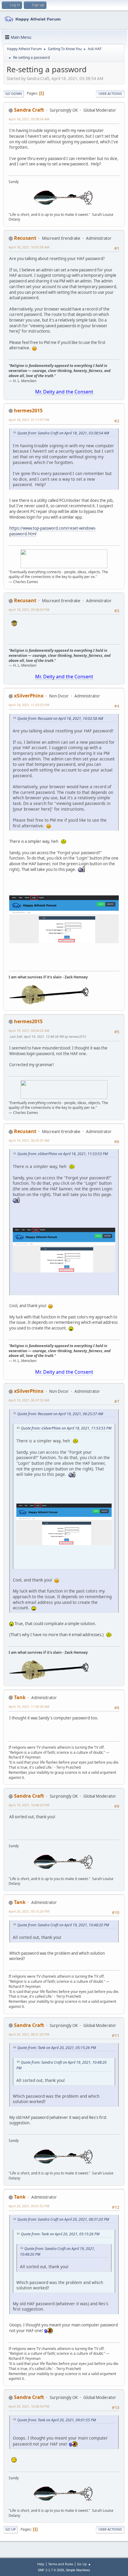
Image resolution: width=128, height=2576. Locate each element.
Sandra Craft (29, 110)
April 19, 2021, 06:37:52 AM (29, 1400)
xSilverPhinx (29, 696)
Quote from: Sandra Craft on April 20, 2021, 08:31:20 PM (63, 2219)
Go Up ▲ (84, 2564)
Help (41, 2564)
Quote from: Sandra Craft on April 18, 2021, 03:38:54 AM (63, 433)
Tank (20, 1697)
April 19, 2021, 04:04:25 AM (29, 1030)
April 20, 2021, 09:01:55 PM (29, 2206)
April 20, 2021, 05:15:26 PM (29, 1911)
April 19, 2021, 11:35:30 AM (29, 1706)
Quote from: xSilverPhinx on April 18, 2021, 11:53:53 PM (63, 1154)
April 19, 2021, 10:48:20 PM (29, 1805)
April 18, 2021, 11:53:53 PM (29, 705)
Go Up (11, 2529)
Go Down (14, 94)
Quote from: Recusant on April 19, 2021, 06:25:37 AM (60, 1414)
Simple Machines (78, 2570)
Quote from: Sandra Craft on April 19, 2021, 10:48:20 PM (63, 1925)
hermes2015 (28, 411)
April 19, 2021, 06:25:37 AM (29, 1140)
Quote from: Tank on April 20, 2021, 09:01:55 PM (57, 2420)
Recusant (25, 238)
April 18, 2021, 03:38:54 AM (29, 119)
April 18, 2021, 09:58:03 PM (29, 610)
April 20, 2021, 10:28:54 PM (29, 2406)
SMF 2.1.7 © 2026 (51, 2570)
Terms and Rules (61, 2564)
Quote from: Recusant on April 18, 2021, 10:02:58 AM (60, 718)
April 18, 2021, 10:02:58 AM (29, 247)
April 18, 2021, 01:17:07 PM (29, 420)
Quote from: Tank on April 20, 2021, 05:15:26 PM (57, 2048)
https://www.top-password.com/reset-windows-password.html (53, 531)
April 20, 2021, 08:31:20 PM (29, 2034)
